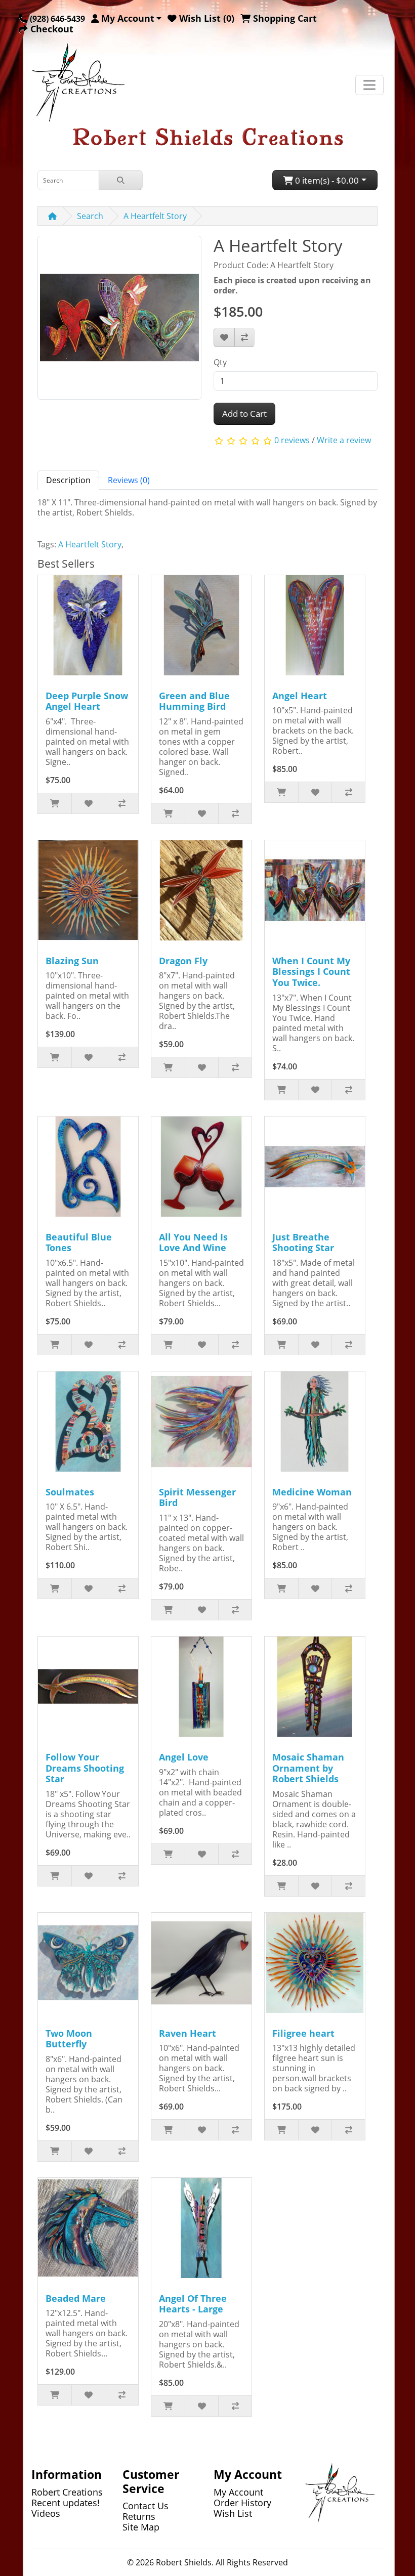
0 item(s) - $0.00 (326, 180)
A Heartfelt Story (155, 216)
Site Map (141, 2527)
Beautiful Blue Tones (79, 1242)
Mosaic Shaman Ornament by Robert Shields (308, 1768)
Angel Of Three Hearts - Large (193, 2304)
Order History (242, 2503)
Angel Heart (300, 696)
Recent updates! (66, 2503)
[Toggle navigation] (369, 85)
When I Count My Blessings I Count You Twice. (311, 972)
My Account (238, 2492)
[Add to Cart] (55, 803)
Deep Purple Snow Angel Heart (87, 701)
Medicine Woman (312, 1492)
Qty (220, 362)
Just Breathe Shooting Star (303, 1242)
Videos (46, 2513)
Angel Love (184, 1757)
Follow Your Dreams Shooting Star (85, 1768)
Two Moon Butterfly (69, 2039)
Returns (139, 2516)
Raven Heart (188, 2033)
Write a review (344, 440)
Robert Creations (67, 2492)
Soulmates (70, 1492)
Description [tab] (68, 480)
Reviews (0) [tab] (129, 480)
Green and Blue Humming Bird (194, 701)
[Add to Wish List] (224, 337)
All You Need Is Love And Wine (193, 1242)
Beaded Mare (76, 2298)
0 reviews (292, 440)
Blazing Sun (72, 961)
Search (90, 216)
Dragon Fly (183, 961)
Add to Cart (244, 414)
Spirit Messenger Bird (197, 1497)
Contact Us (146, 2506)
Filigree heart (303, 2033)
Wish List (233, 2513)
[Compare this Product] (244, 337)
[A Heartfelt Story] (119, 321)
